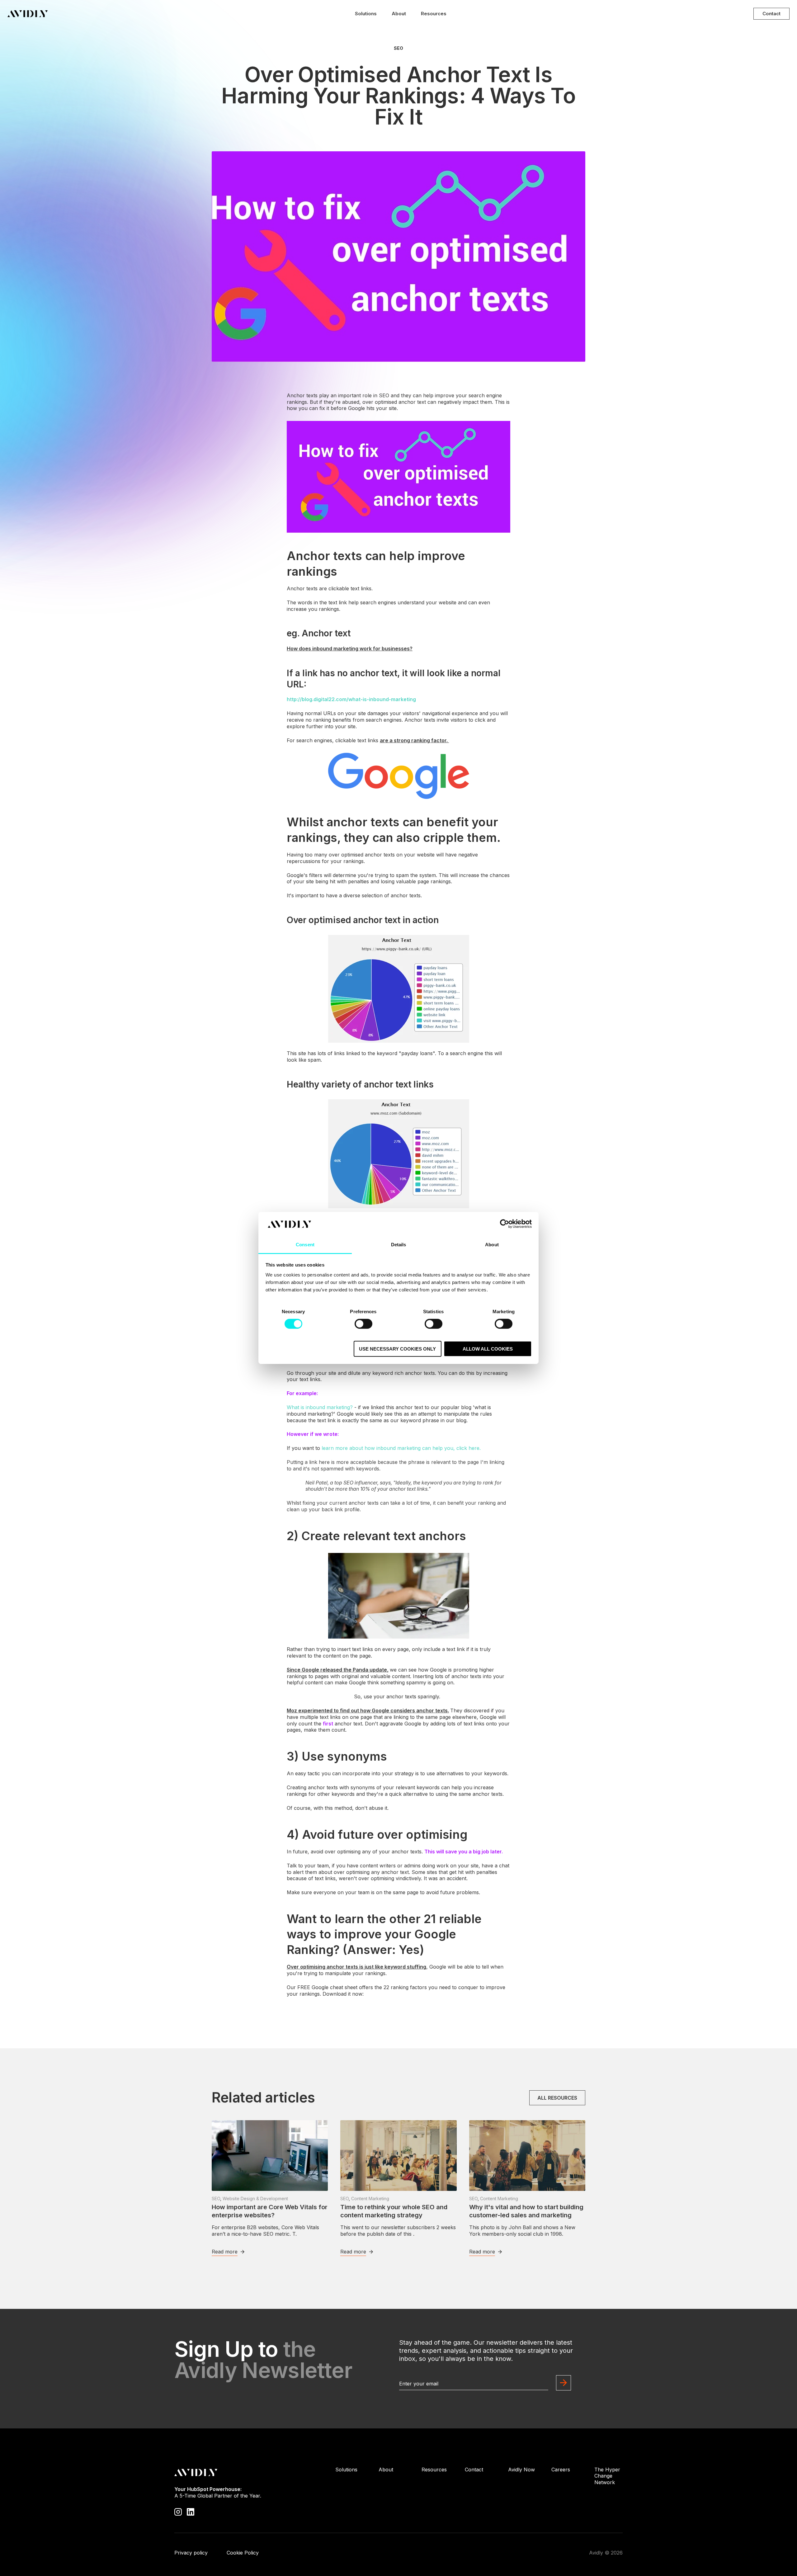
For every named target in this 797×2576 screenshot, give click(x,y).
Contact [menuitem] (474, 2470)
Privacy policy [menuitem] (191, 2553)
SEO (398, 48)
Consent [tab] (305, 1245)
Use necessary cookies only (397, 1349)
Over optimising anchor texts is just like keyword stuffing (356, 1967)
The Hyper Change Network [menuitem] (607, 2476)
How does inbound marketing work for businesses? (350, 649)
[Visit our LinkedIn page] (191, 2512)
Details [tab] (399, 1245)
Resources (434, 14)
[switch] (363, 1324)
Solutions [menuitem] (346, 2470)
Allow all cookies (488, 1349)
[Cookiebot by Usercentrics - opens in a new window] (505, 1224)
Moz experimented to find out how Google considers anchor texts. (368, 1710)
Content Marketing (370, 2199)
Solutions (366, 14)
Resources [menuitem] (434, 2470)
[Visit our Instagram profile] (178, 2512)
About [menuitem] (386, 2470)
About (399, 14)
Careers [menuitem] (561, 2470)
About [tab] (492, 1245)
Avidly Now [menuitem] (521, 2470)
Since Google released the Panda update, (338, 1670)
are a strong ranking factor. (414, 740)
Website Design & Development (255, 2199)
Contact (771, 14)
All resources (557, 2098)
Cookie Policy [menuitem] (243, 2553)
